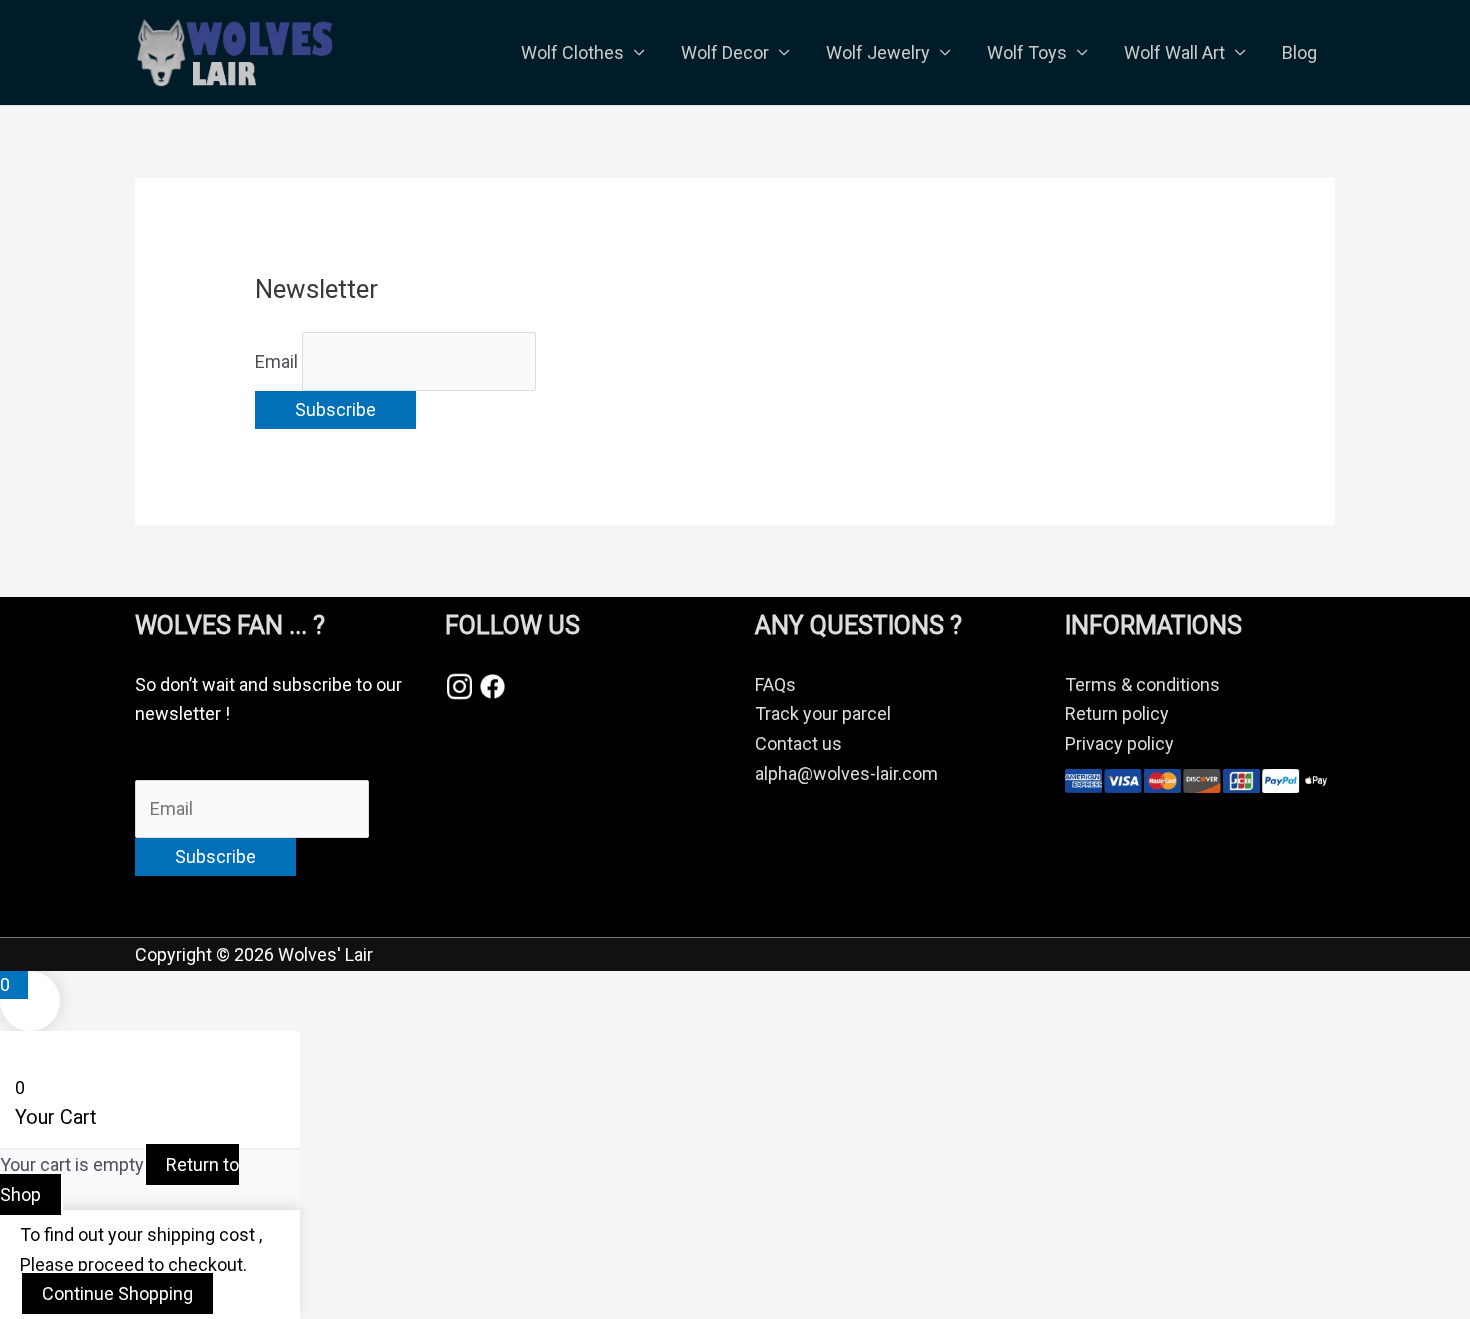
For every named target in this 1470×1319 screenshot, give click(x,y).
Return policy (1117, 713)
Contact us (798, 743)
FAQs (775, 684)
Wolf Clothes (572, 52)
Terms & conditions (1142, 684)
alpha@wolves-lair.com (846, 773)
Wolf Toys (1027, 52)
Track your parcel (823, 713)
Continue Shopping (117, 1293)
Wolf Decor (725, 52)
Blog (1299, 52)
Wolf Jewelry (878, 52)
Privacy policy (1119, 743)
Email (276, 361)
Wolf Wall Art (1174, 52)
